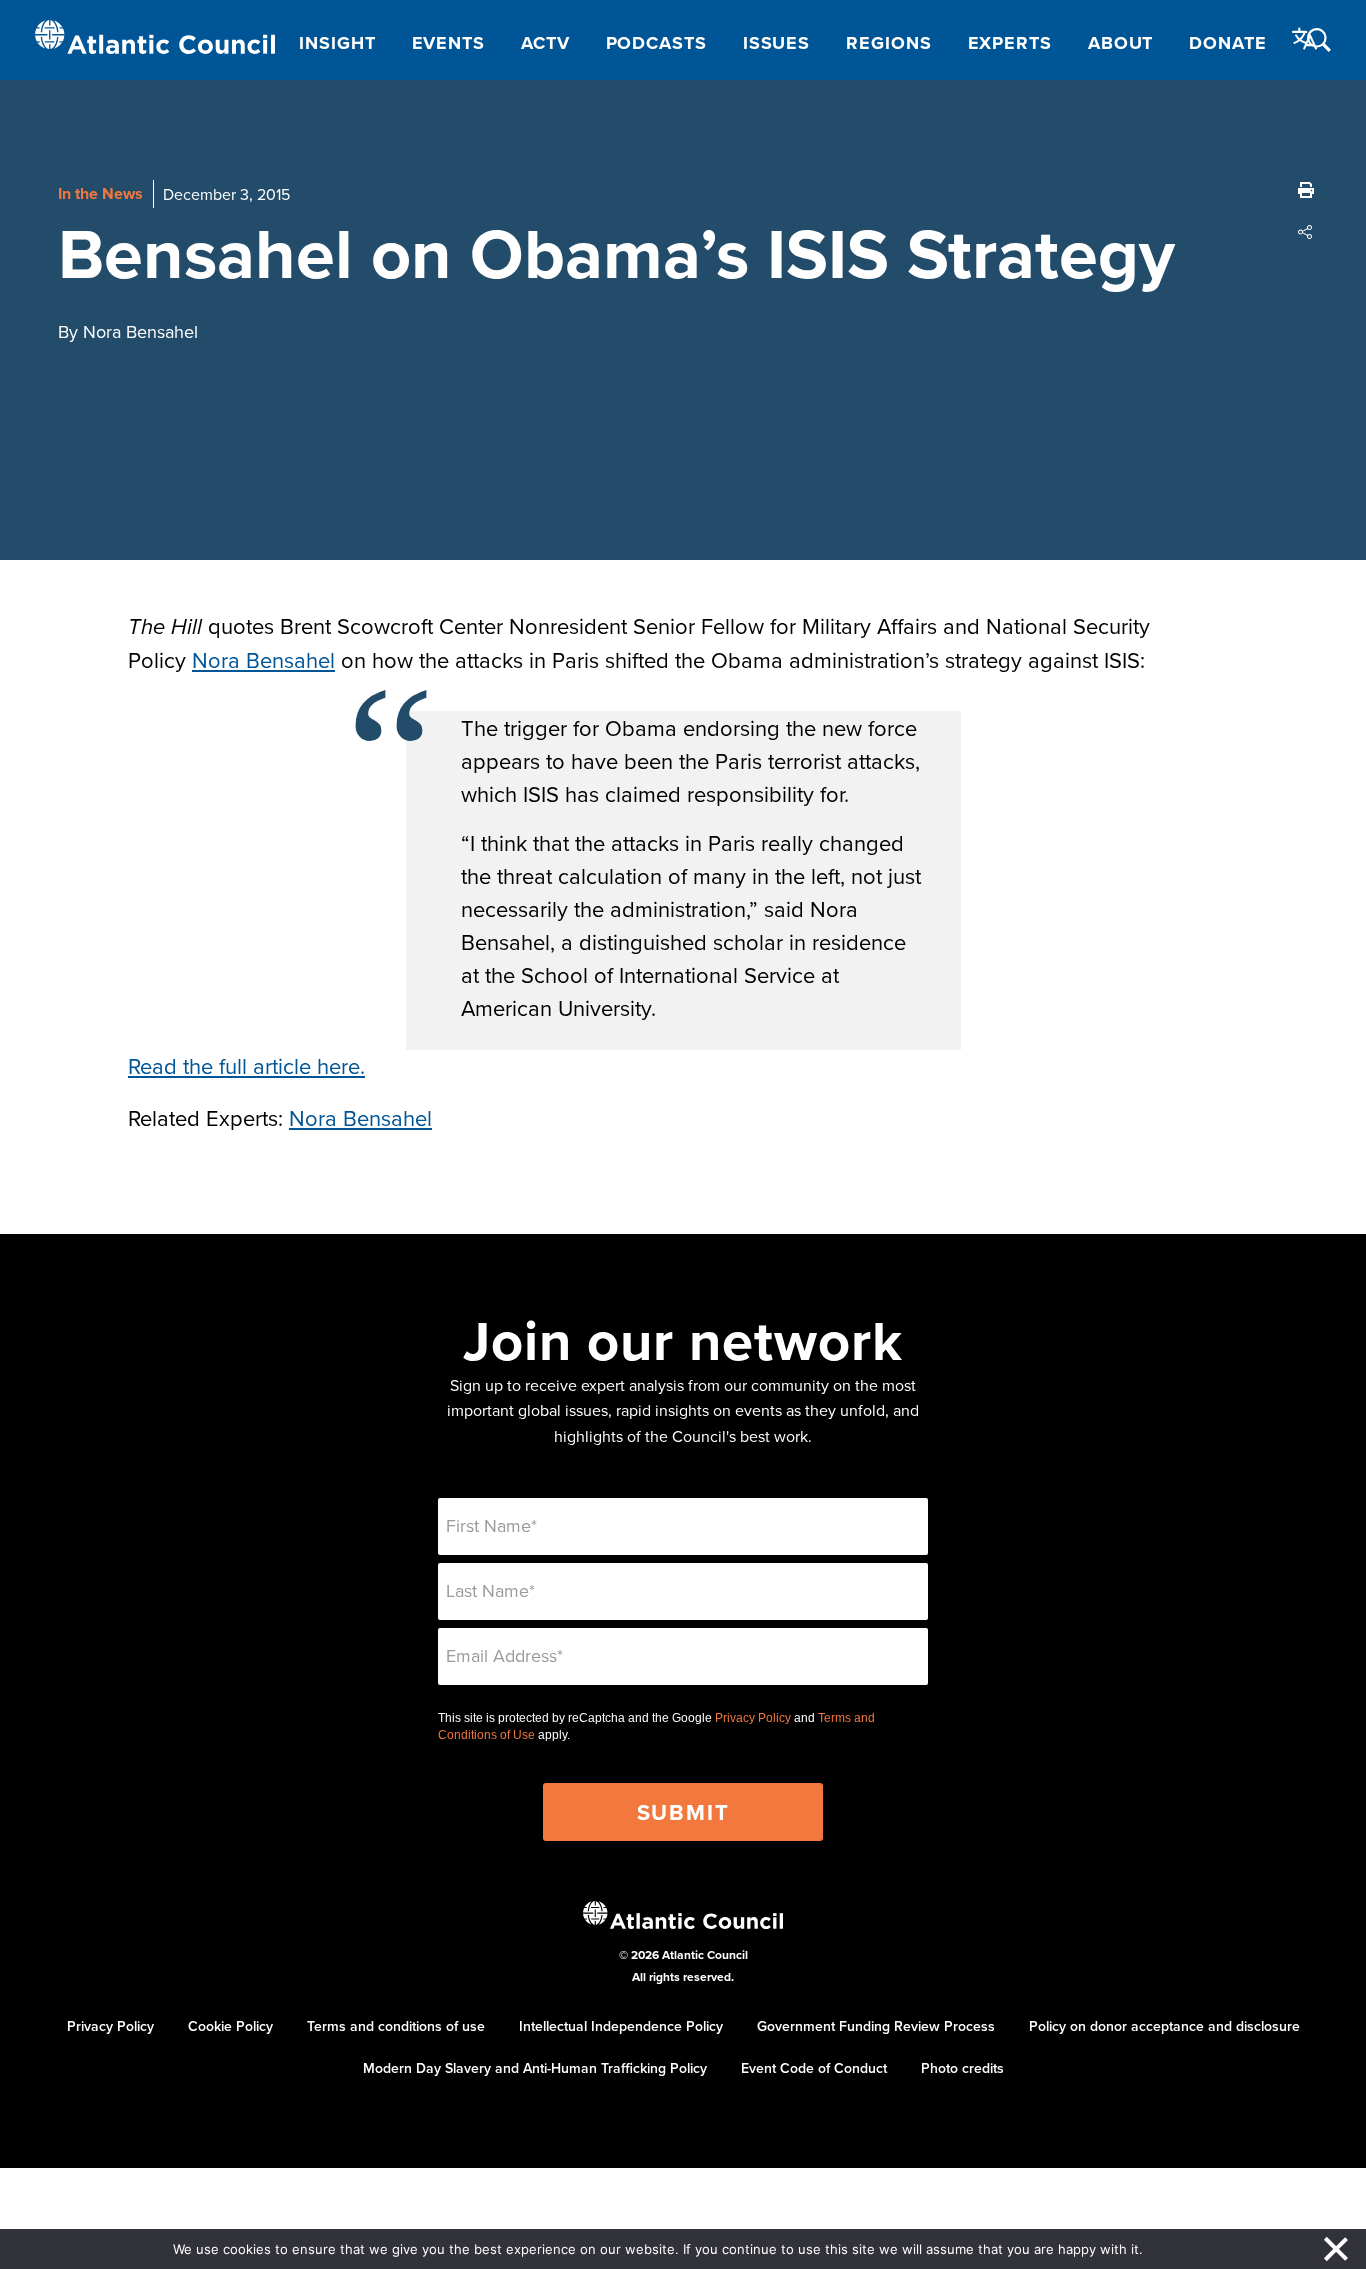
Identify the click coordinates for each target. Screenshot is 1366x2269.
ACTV (545, 43)
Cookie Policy (230, 2026)
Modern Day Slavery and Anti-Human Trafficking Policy (535, 2068)
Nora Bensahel (263, 659)
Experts (1010, 43)
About (1121, 43)
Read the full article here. (246, 1065)
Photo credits (962, 2068)
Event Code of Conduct (814, 2068)
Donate (1227, 43)
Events (448, 43)
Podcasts (656, 43)
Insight (337, 43)
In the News (100, 193)
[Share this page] (1306, 232)
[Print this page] (1306, 190)
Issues (776, 43)
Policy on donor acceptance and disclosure (1164, 2026)
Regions (888, 43)
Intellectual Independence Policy (621, 2026)
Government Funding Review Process (876, 2026)
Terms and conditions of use (396, 2026)
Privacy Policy (753, 1718)
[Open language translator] (1305, 39)
